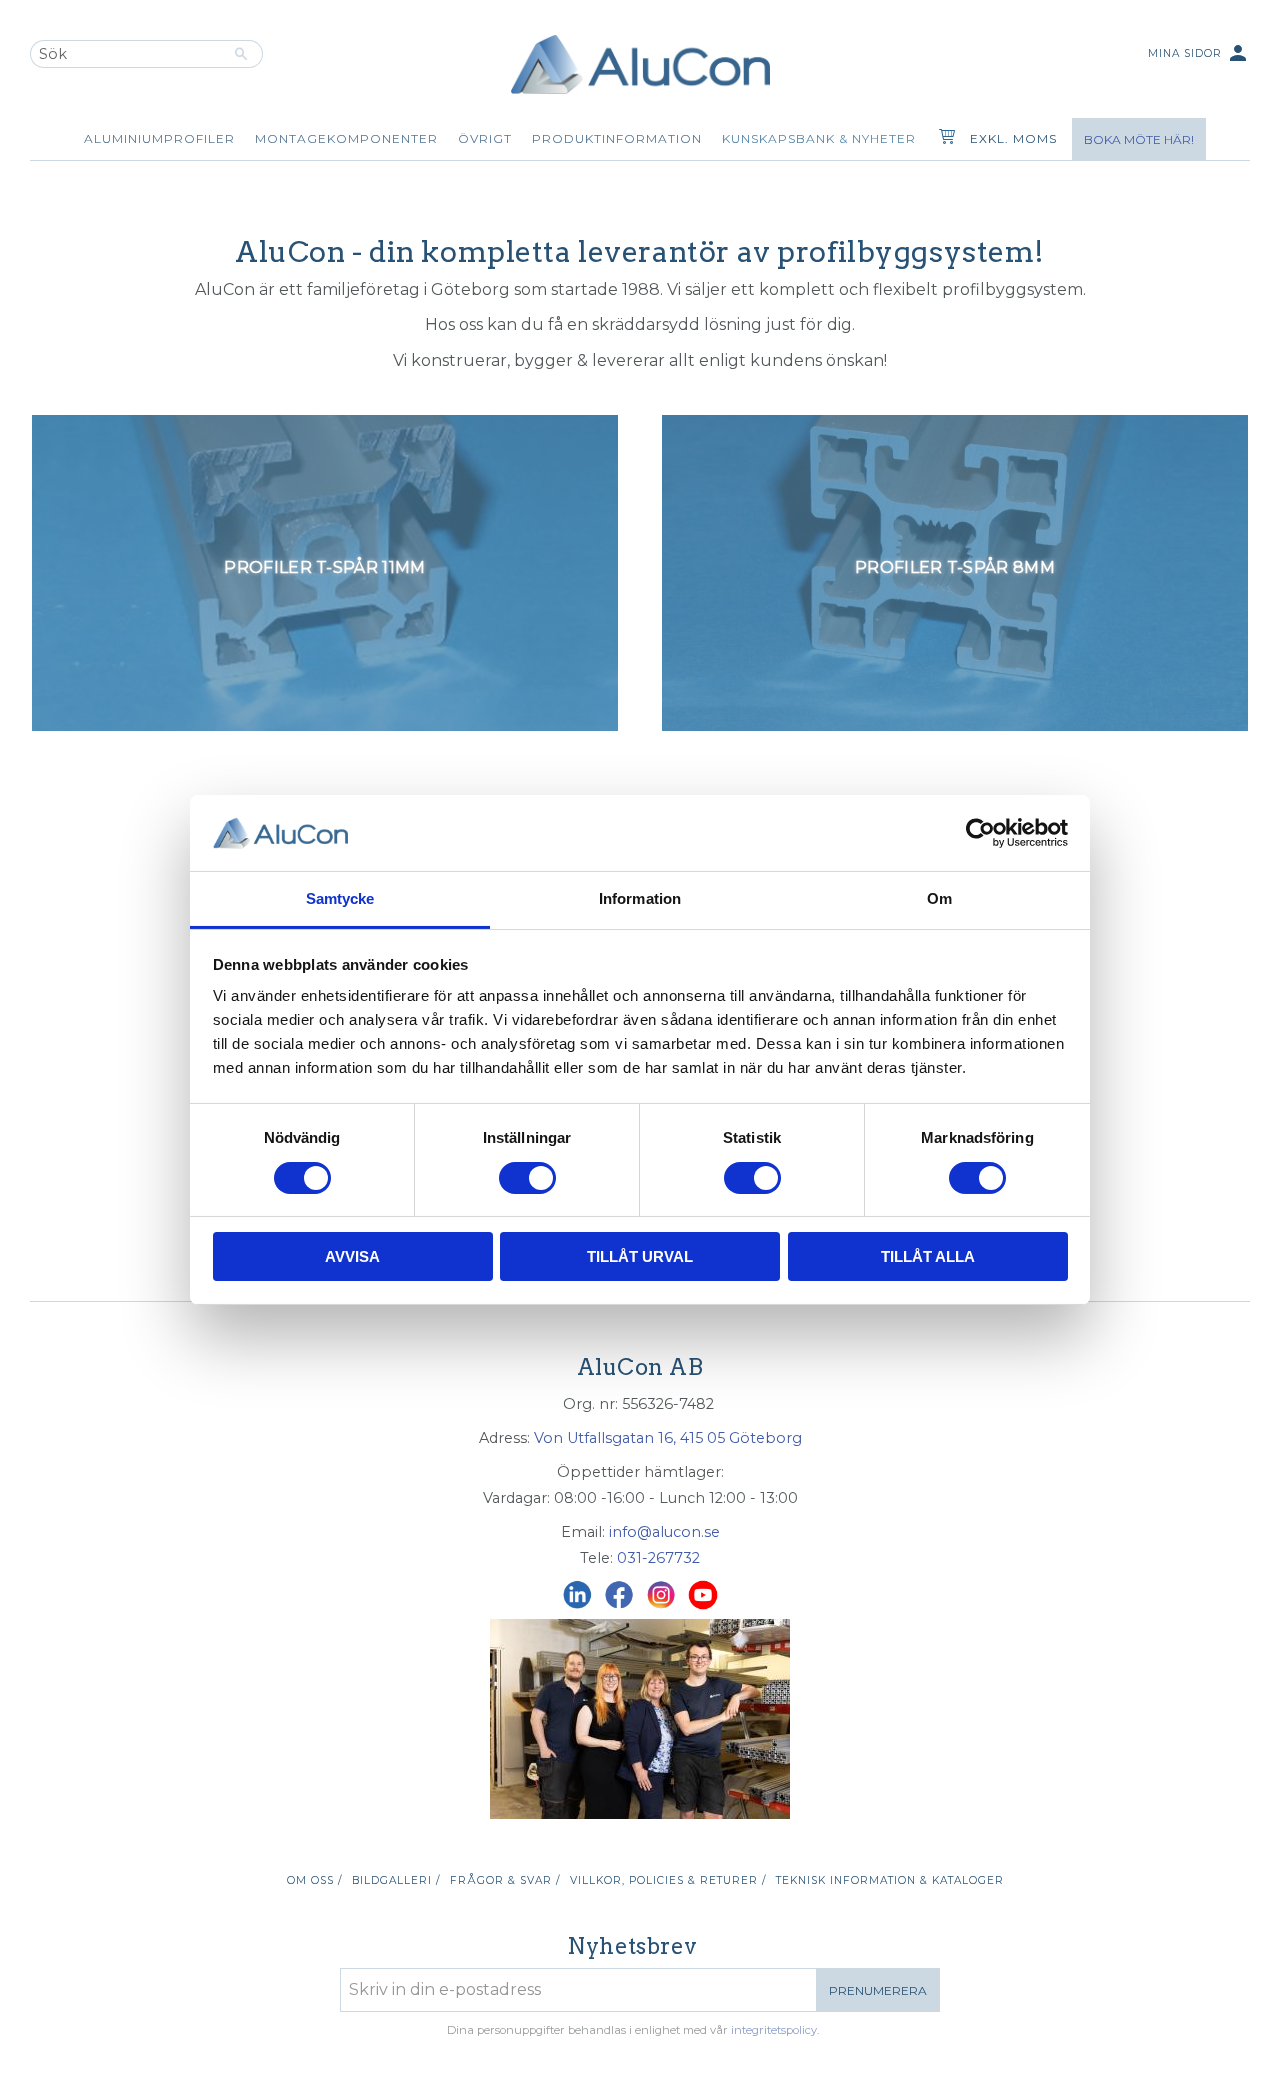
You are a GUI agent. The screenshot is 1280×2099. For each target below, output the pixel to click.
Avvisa (352, 1256)
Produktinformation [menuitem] (617, 138)
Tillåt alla (928, 1256)
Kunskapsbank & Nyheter (819, 138)
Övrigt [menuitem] (485, 138)
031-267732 (658, 1558)
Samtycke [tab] (340, 898)
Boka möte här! (1139, 139)
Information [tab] (640, 898)
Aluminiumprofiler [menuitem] (159, 138)
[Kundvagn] (943, 139)
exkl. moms (1013, 138)
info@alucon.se (664, 1532)
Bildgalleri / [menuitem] (396, 1880)
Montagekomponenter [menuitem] (346, 138)
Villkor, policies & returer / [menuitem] (668, 1880)
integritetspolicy (774, 2030)
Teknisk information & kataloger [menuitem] (890, 1880)
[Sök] (241, 54)
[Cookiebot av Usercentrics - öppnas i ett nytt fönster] (980, 833)
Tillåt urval (640, 1256)
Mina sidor (1199, 53)
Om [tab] (939, 898)
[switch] (527, 1178)
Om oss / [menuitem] (314, 1880)
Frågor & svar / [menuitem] (505, 1880)
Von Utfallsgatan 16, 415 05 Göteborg (668, 1438)
